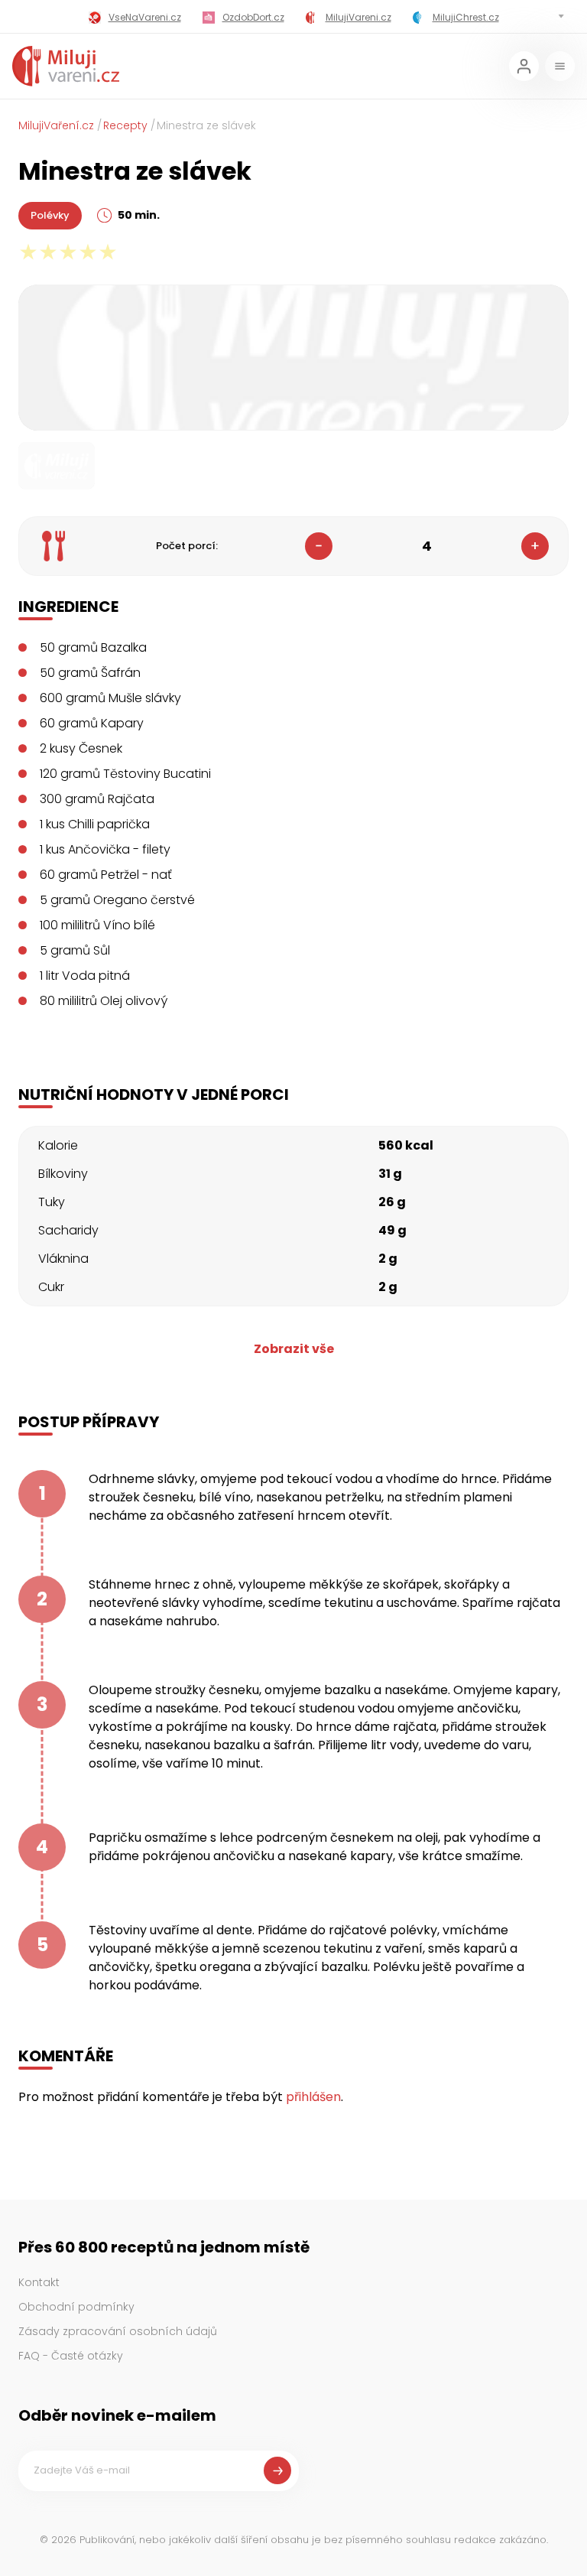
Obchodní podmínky (76, 2307)
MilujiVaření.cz (56, 125)
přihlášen (313, 2097)
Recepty (125, 125)
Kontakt (39, 2282)
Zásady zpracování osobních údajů (118, 2331)
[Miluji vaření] (66, 66)
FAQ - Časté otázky (71, 2356)
